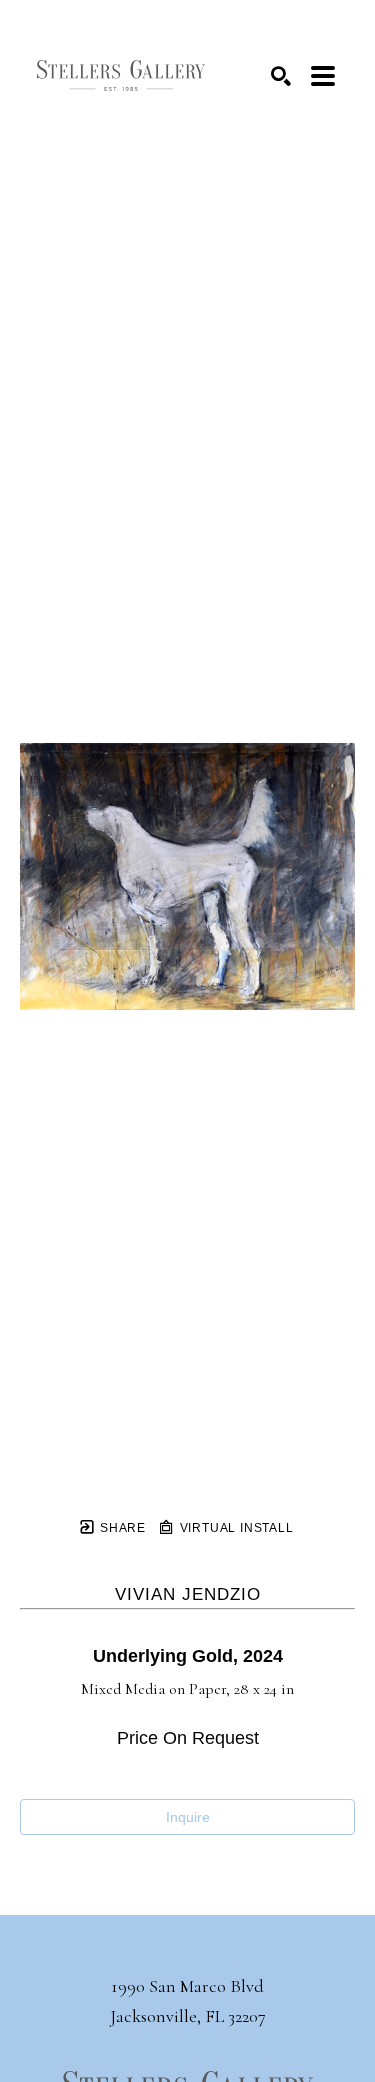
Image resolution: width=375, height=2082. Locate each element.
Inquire (188, 1817)
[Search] (281, 76)
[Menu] (323, 76)
